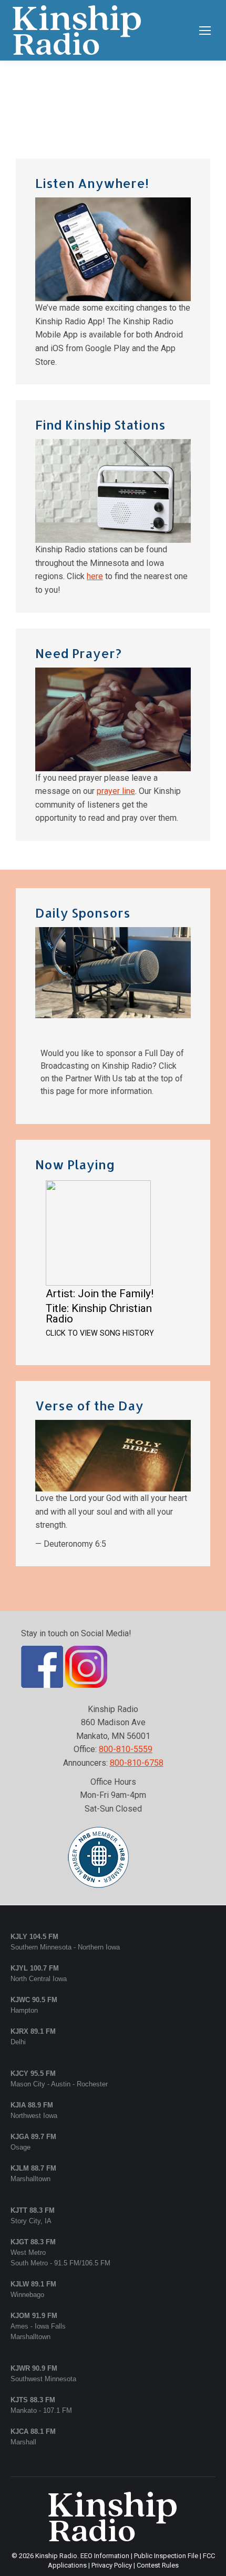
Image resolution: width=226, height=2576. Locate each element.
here (95, 576)
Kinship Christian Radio (99, 1314)
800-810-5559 (126, 1749)
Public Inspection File (166, 2556)
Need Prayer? (78, 653)
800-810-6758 (137, 1763)
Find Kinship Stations (100, 425)
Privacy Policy (112, 2565)
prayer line (116, 791)
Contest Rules (158, 2565)
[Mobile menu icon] (205, 31)
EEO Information (105, 2556)
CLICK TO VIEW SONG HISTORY (100, 1333)
